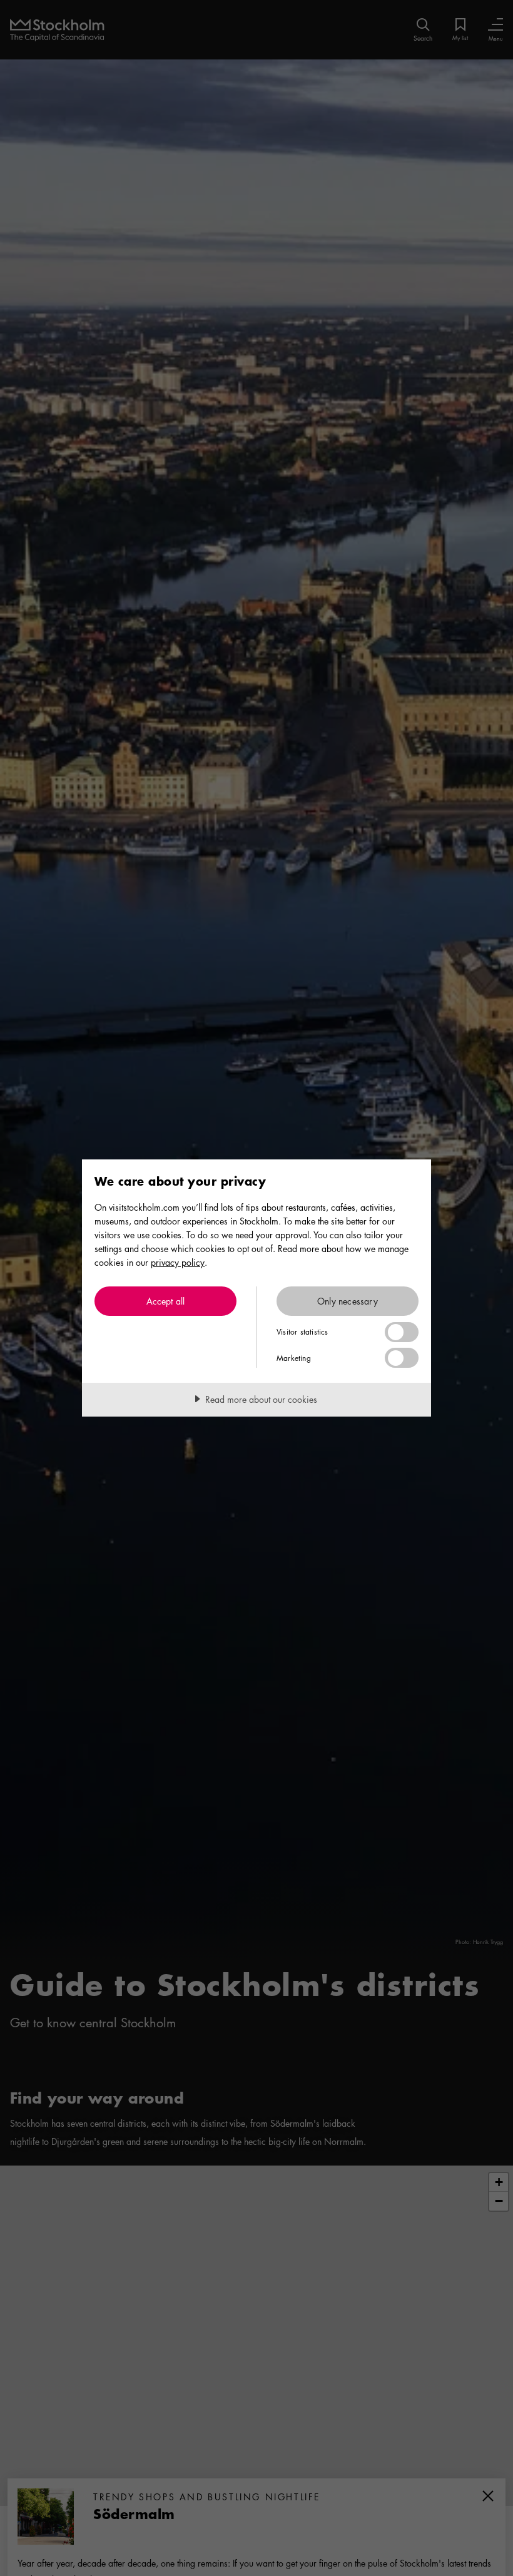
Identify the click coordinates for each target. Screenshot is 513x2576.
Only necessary (348, 1301)
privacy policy (178, 1262)
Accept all (166, 1301)
